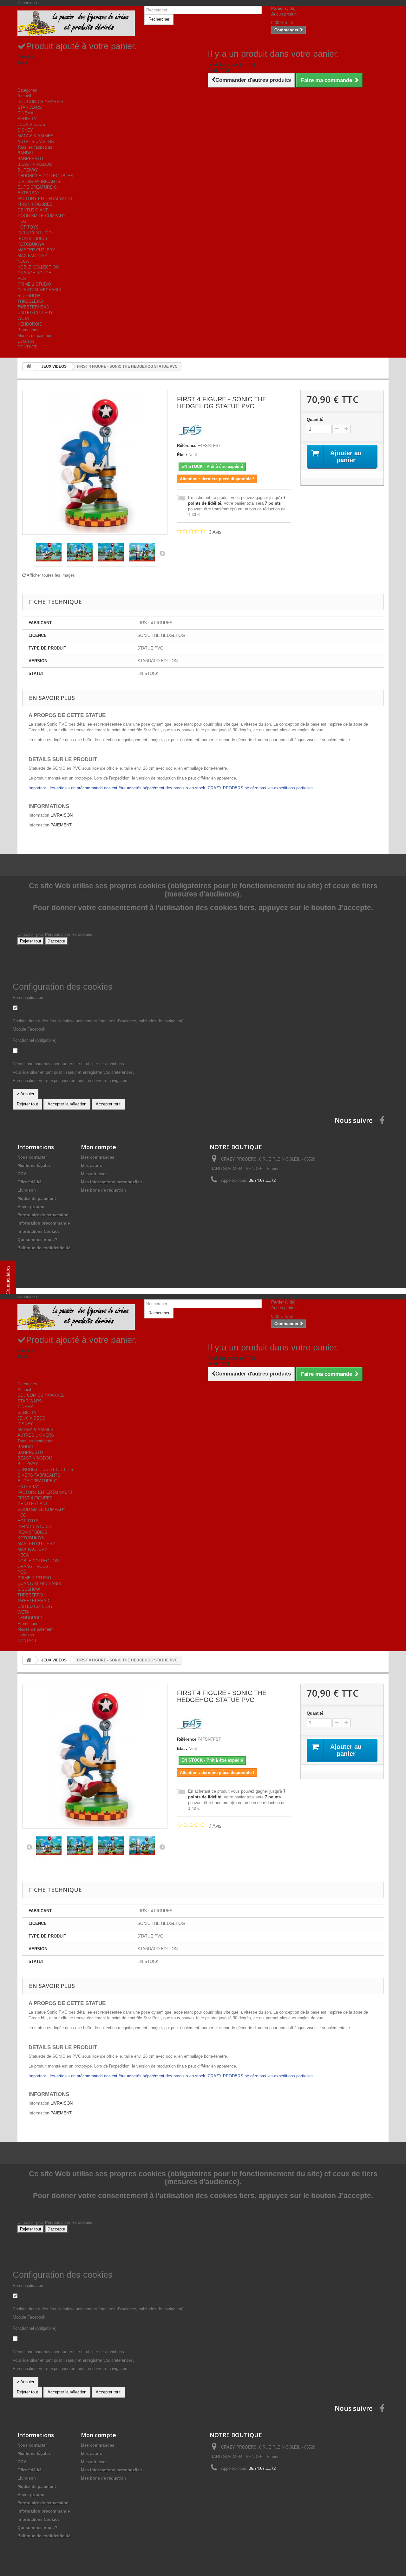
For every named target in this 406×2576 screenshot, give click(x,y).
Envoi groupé (31, 1207)
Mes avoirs (92, 1165)
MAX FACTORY (32, 256)
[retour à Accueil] (29, 367)
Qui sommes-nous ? (37, 1240)
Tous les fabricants (35, 147)
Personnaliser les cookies (69, 934)
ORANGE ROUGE (34, 273)
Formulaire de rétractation (43, 1215)
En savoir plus (31, 934)
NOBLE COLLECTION (38, 267)
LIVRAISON (62, 815)
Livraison (26, 341)
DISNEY (25, 130)
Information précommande (44, 1223)
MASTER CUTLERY (36, 250)
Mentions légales (34, 1165)
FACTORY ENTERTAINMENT (45, 199)
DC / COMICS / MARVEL (41, 102)
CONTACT (27, 347)
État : (182, 455)
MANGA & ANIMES (36, 136)
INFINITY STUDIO (35, 233)
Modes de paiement (36, 336)
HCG (22, 221)
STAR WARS (30, 107)
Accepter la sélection (67, 1104)
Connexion (27, 3)
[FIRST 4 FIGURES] (190, 430)
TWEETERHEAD (33, 307)
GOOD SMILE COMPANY (42, 216)
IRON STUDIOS (32, 239)
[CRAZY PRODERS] (76, 23)
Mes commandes (98, 1157)
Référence (187, 446)
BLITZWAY (28, 170)
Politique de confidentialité (44, 1248)
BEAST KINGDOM (35, 164)
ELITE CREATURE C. (38, 187)
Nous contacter (32, 1157)
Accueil (24, 96)
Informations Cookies (39, 1231)
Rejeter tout (31, 941)
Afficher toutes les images (50, 575)
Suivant (162, 553)
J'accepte (56, 941)
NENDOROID (30, 324)
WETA (23, 318)
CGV (22, 1174)
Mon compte (98, 1147)
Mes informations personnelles (111, 1182)
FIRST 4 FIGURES (35, 204)
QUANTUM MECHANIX (39, 290)
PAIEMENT (61, 825)
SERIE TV (27, 119)
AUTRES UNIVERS (36, 142)
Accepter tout (108, 1104)
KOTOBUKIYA (31, 244)
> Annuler (26, 1094)
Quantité (315, 420)
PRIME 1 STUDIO (34, 284)
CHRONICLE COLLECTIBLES (45, 176)
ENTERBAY (29, 193)
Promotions (28, 330)
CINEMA (26, 113)
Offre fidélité (29, 1182)
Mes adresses (94, 1174)
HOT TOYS (28, 227)
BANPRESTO (30, 159)
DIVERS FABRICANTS (39, 181)
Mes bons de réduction (103, 1190)
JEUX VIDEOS (31, 124)
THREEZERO (30, 301)
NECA (23, 261)
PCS (22, 278)
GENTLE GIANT (33, 210)
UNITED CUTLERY (35, 313)
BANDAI (25, 153)
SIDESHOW (29, 296)
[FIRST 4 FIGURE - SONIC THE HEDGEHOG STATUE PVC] (49, 552)
